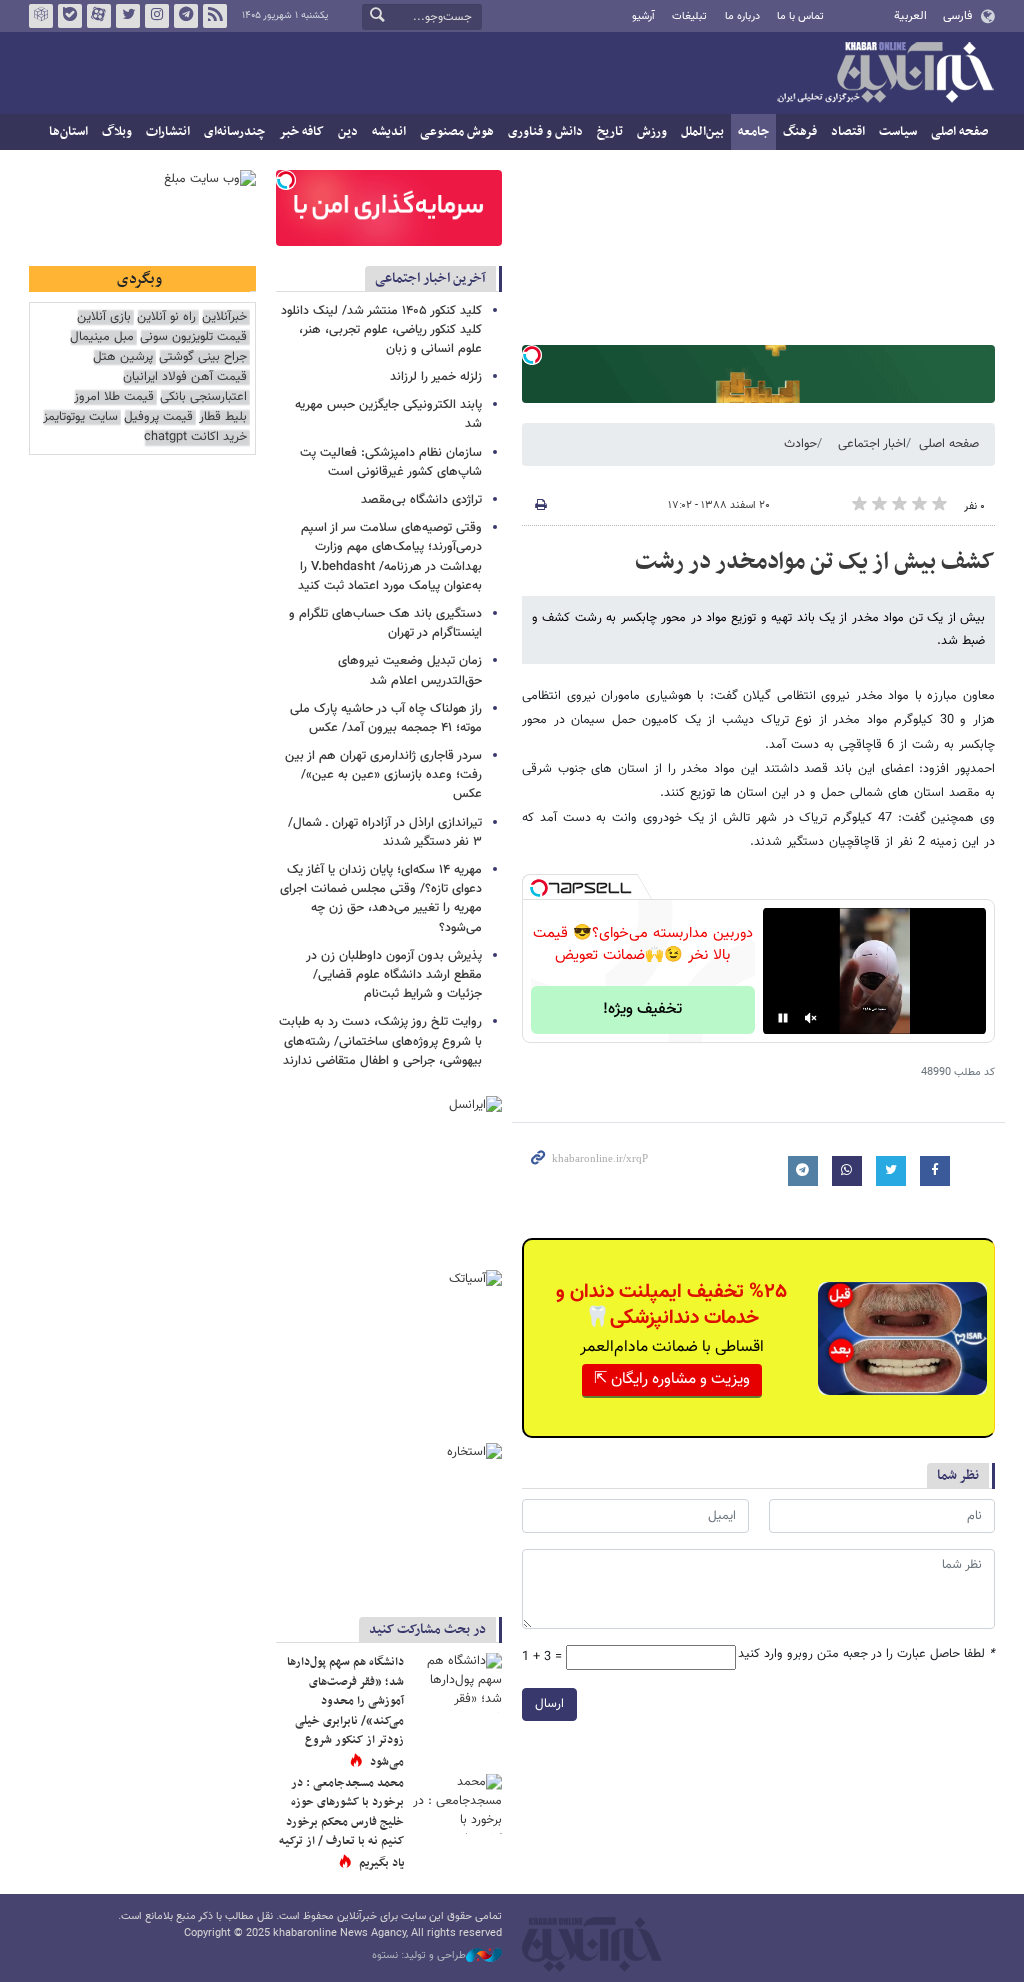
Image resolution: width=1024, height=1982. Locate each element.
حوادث (800, 444)
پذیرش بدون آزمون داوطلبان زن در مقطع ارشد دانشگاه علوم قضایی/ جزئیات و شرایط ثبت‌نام (394, 975)
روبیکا (41, 16)
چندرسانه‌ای (234, 132)
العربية (910, 16)
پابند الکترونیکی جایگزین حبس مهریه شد (388, 414)
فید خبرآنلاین (215, 16)
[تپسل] (532, 355)
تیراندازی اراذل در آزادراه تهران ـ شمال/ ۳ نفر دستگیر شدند (385, 832)
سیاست (898, 132)
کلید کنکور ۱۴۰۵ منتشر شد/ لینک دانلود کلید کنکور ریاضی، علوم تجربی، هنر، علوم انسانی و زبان (381, 330)
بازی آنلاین (104, 317)
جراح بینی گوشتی (203, 357)
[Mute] (811, 1018)
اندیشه (389, 132)
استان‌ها (68, 132)
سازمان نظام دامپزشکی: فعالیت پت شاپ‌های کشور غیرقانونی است (391, 462)
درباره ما (742, 16)
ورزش (652, 132)
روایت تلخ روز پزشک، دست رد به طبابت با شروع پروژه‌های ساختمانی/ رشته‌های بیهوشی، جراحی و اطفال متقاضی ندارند (380, 1041)
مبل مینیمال (102, 337)
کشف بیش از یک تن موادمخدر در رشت (815, 562)
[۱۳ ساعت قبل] (457, 1683)
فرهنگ (800, 132)
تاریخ (610, 132)
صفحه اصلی (959, 132)
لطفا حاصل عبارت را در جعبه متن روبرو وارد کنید (866, 1654)
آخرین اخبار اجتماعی (430, 278)
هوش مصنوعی (457, 132)
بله (70, 16)
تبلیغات (689, 16)
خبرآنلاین (885, 74)
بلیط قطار (223, 417)
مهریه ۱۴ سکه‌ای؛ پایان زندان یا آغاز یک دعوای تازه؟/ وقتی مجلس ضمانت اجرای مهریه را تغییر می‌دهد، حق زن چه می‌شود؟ (381, 899)
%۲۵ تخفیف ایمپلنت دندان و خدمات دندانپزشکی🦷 (671, 1305)
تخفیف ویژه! (642, 1009)
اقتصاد (848, 132)
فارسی (957, 16)
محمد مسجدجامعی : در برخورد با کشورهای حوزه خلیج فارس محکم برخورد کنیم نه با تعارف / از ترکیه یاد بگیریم (341, 1823)
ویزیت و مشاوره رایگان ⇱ (672, 1379)
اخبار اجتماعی (872, 444)
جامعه (753, 132)
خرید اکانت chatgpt (195, 437)
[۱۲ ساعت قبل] (457, 1804)
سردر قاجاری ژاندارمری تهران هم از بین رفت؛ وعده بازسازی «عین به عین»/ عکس (383, 775)
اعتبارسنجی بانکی (203, 397)
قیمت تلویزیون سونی (193, 337)
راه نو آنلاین (166, 317)
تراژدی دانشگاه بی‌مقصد (421, 500)
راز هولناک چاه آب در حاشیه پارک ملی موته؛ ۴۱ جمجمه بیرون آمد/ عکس (386, 718)
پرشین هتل (123, 357)
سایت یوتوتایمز (80, 417)
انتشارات (168, 132)
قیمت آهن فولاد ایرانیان (185, 377)
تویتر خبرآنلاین (128, 16)
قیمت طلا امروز (114, 397)
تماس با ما (800, 16)
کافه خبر (301, 132)
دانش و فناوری (545, 132)
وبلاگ (117, 132)
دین (348, 132)
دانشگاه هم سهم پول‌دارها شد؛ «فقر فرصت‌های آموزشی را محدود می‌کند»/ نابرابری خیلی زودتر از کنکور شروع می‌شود (345, 1712)
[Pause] (783, 1018)
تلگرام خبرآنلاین (186, 16)
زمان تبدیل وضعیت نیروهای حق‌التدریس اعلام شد (410, 670)
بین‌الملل (702, 132)
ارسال (549, 1704)
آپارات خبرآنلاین (99, 16)
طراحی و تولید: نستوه (419, 1956)
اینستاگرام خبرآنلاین (157, 16)
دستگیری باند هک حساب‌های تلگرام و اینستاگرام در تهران (385, 623)
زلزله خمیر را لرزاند (436, 377)
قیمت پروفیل (158, 417)
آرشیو (643, 16)
